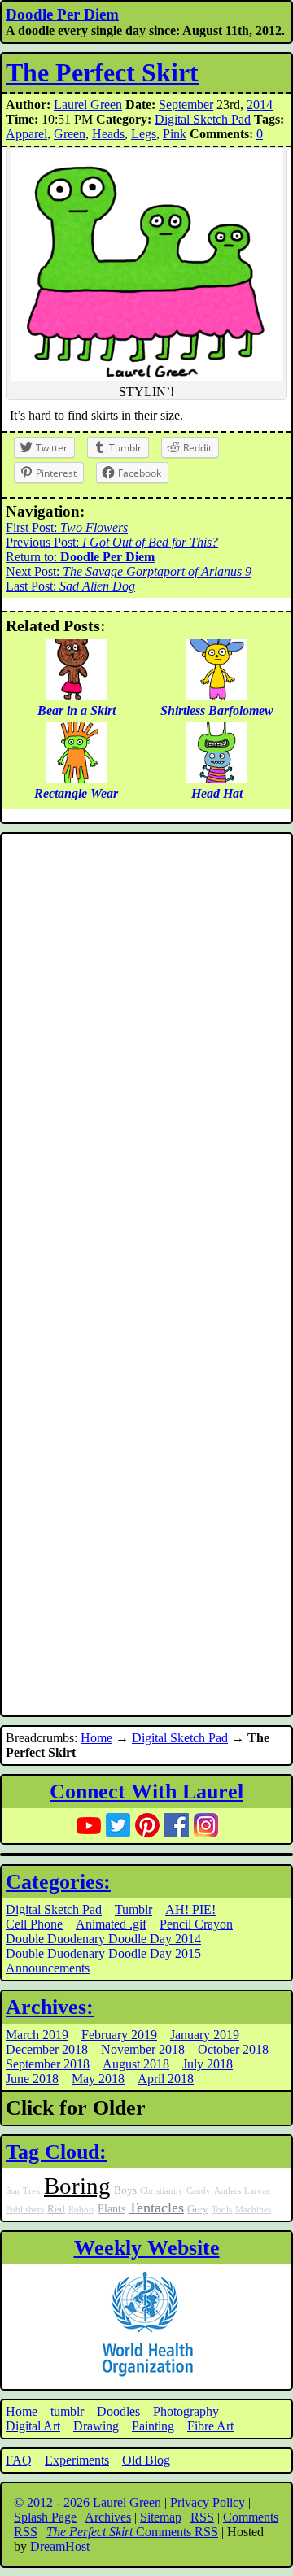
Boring (77, 2186)
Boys (125, 2190)
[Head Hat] (217, 779)
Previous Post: (112, 542)
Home (96, 1738)
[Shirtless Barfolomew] (217, 696)
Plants (112, 2208)
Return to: (80, 557)
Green (70, 134)
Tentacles (156, 2208)
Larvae (257, 2191)
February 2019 (119, 2035)
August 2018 (136, 2064)
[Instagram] (206, 1825)
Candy (199, 2191)
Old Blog (146, 2460)
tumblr (67, 2411)
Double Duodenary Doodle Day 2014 (103, 1939)
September (186, 105)
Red (56, 2209)
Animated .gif (111, 1924)
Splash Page (45, 2517)
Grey (198, 2209)
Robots (81, 2210)
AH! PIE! (190, 1909)
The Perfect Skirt (102, 72)
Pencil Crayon (196, 1924)
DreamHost (60, 2546)
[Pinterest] (147, 1825)
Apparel (26, 134)
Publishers (25, 2210)
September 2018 (48, 2064)
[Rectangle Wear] (76, 779)
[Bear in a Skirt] (76, 696)
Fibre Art (210, 2426)
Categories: (58, 1882)
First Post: (67, 527)
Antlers (227, 2191)
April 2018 (166, 2079)
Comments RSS (132, 2532)
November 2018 (143, 2049)
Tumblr (133, 1909)
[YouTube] (89, 1825)
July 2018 (208, 2064)
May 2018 (98, 2079)
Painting (153, 2426)
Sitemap (161, 2517)
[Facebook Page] (177, 1825)
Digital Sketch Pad (203, 119)
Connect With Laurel (146, 1791)
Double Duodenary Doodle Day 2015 (103, 1953)
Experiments (77, 2460)
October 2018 (233, 2049)
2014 (260, 105)
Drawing (96, 2426)
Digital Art (33, 2426)
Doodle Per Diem (62, 14)
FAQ (19, 2460)
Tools (222, 2210)
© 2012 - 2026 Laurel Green (87, 2502)
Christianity (162, 2191)
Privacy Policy (208, 2502)
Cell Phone (34, 1924)
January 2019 (205, 2035)
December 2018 (47, 2049)
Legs (144, 134)
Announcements (48, 1968)
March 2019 (37, 2035)
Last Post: (70, 586)
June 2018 (32, 2079)
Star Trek (23, 2191)
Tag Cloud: (56, 2152)
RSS (202, 2517)
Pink (175, 134)
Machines (253, 2210)
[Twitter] (118, 1825)
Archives (108, 2517)
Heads (108, 134)
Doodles (118, 2411)
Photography (186, 2411)
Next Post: (129, 571)
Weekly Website (147, 2248)
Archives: (50, 2007)
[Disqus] (146, 1056)
